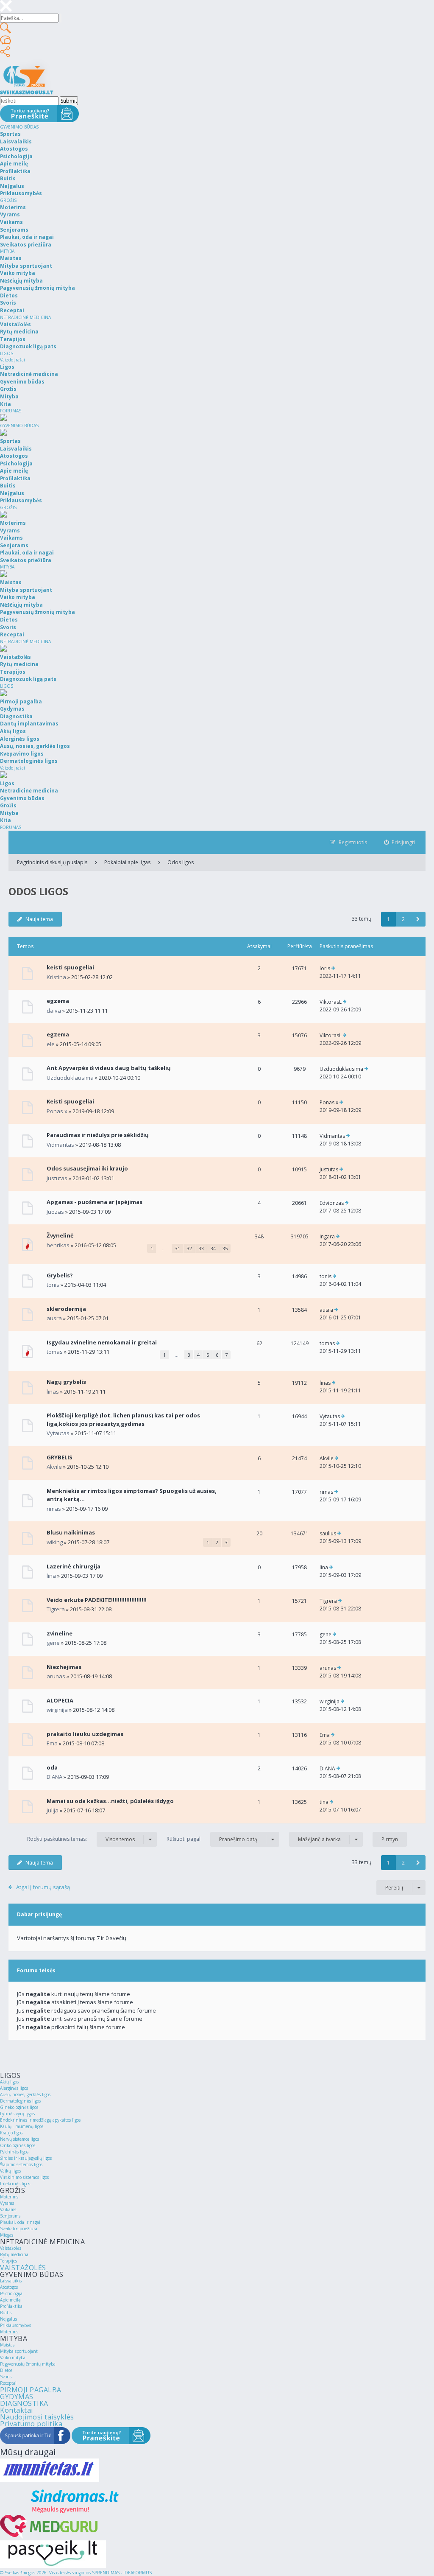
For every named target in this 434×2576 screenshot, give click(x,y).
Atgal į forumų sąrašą (43, 1887)
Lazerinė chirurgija (74, 1566)
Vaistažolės (11, 2248)
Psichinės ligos (14, 2152)
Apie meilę (10, 2300)
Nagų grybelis (66, 1382)
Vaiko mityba (13, 2358)
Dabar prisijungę (39, 1914)
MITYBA (7, 251)
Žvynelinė (60, 1235)
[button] (418, 919)
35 (225, 1248)
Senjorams (10, 2216)
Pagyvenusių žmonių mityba (28, 2364)
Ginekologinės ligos (19, 2107)
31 (178, 1248)
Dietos (6, 2370)
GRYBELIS (60, 1457)
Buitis (6, 2313)
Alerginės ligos (14, 2088)
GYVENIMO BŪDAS (19, 127)
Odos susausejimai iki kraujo (87, 1168)
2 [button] (403, 919)
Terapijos (8, 2261)
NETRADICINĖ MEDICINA (25, 317)
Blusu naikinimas (71, 1532)
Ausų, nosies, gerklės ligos (25, 2094)
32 (189, 1248)
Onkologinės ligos (18, 2145)
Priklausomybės (15, 2325)
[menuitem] (400, 842)
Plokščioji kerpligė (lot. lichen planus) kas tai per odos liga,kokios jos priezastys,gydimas (123, 1420)
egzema (58, 1001)
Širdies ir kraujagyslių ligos (26, 2158)
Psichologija (11, 2293)
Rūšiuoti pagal (212, 1839)
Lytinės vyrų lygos (17, 2114)
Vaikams (8, 2209)
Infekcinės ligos (15, 2184)
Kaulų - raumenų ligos (22, 2126)
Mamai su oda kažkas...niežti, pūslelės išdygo (110, 1801)
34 (213, 1248)
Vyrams (7, 2203)
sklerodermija (66, 1309)
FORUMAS (11, 411)
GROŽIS (8, 200)
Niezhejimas (64, 1667)
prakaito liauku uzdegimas (85, 1734)
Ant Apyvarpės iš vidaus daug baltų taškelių (109, 1068)
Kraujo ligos (11, 2133)
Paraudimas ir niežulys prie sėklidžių (98, 1135)
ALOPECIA (60, 1700)
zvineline (60, 1633)
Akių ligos (9, 2082)
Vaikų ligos (10, 2171)
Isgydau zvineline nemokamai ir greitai (102, 1342)
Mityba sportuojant (19, 2351)
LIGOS (7, 353)
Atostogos (9, 2287)
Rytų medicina (14, 2254)
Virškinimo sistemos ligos (24, 2177)
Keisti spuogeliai (70, 1101)
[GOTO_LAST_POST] (333, 969)
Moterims (9, 2197)
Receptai (8, 2383)
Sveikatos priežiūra (19, 2229)
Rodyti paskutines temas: (81, 1839)
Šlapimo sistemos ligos (21, 2164)
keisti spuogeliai (70, 967)
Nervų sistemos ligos (19, 2139)
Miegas (7, 2235)
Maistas (7, 2345)
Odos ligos (181, 862)
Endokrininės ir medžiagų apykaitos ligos (40, 2120)
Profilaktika (11, 2306)
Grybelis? (60, 1275)
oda (52, 1767)
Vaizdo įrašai (13, 360)
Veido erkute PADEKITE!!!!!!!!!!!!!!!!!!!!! (97, 1600)
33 (201, 1248)
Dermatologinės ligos (20, 2101)
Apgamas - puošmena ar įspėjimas (95, 1202)
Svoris (6, 2377)
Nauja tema (39, 919)
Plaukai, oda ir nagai (20, 2222)
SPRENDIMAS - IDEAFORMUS (122, 2573)
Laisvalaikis (11, 2281)
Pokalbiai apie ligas (127, 862)
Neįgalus (8, 2319)
